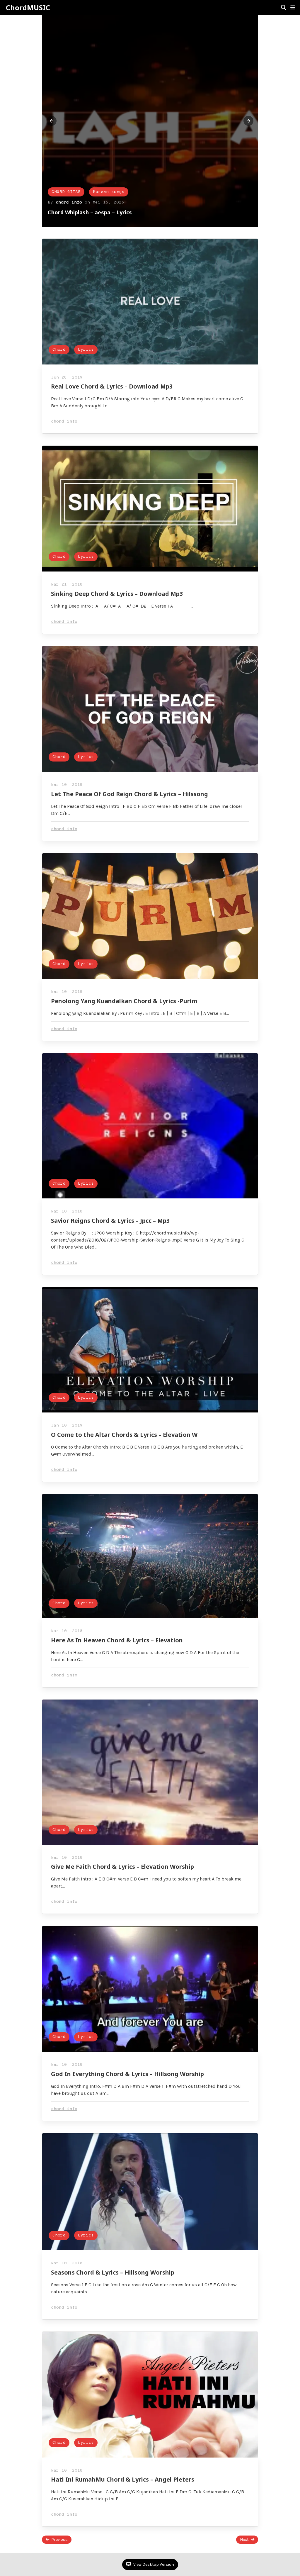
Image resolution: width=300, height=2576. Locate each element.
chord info (69, 202)
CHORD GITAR (66, 192)
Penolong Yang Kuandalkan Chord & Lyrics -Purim (124, 1001)
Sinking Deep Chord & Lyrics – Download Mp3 (117, 594)
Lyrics (86, 350)
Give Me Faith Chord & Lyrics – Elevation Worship (122, 1867)
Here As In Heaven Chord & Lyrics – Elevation (117, 1640)
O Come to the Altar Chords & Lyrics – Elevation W (124, 1435)
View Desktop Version (153, 2564)
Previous (59, 2539)
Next (244, 2539)
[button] (293, 8)
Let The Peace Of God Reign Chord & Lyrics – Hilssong (129, 794)
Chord (59, 350)
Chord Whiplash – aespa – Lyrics (90, 212)
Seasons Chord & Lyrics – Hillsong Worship (113, 2272)
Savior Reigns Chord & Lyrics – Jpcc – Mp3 (110, 1221)
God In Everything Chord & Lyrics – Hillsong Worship (127, 2074)
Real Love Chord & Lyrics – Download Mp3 (112, 386)
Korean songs (109, 192)
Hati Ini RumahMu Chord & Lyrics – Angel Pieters (123, 2479)
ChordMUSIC (28, 8)
